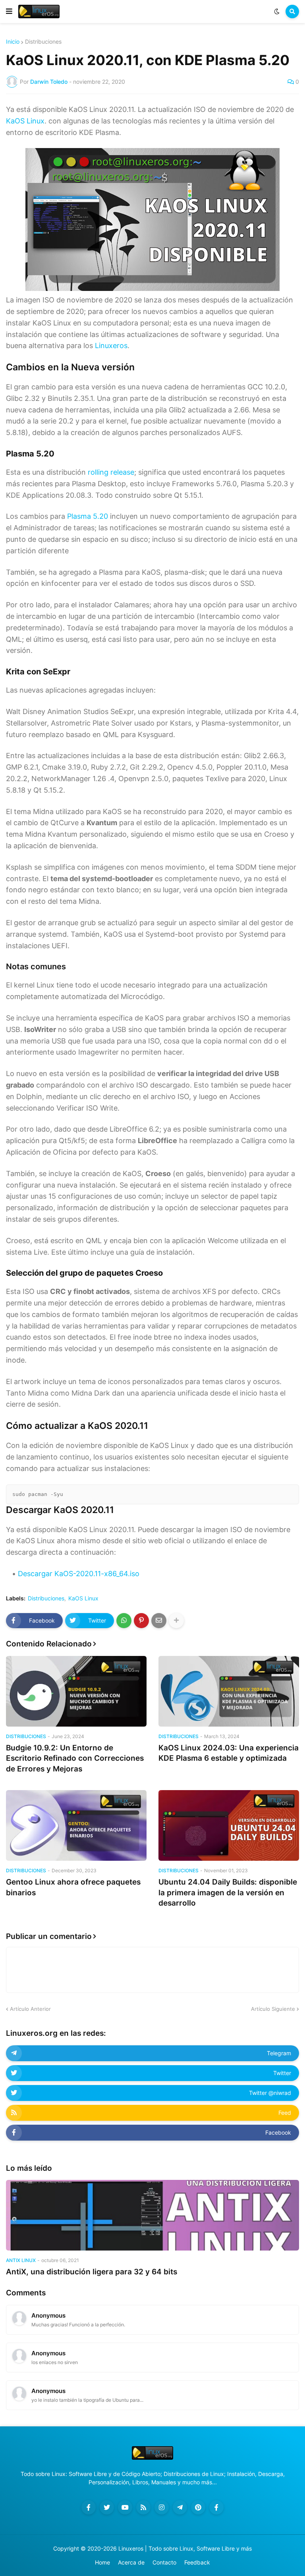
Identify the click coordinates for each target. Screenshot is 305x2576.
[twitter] (107, 2507)
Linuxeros (111, 346)
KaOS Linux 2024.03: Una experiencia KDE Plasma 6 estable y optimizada (229, 1753)
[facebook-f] (89, 2507)
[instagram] (162, 2507)
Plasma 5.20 (88, 516)
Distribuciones (43, 42)
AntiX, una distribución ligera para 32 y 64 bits (92, 2272)
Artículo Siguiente (273, 2009)
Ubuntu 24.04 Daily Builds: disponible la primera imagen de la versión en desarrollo (228, 1893)
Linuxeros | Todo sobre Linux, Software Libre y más (185, 2548)
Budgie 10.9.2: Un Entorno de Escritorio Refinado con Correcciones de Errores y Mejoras (75, 1758)
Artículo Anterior (30, 2009)
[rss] (143, 2507)
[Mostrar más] (176, 1621)
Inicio (13, 42)
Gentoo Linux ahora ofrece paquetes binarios (73, 1887)
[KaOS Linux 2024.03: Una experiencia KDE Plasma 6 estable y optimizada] (229, 1691)
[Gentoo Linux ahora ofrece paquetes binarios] (76, 1825)
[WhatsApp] (124, 1621)
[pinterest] (198, 2507)
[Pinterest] (141, 1621)
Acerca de (131, 2562)
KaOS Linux (25, 121)
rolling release (111, 472)
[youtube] (125, 2507)
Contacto (164, 2562)
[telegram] (180, 2507)
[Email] (159, 1621)
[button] (9, 12)
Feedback (197, 2562)
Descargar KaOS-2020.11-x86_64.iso (79, 1574)
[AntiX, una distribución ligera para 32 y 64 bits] (152, 2215)
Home (102, 2562)
